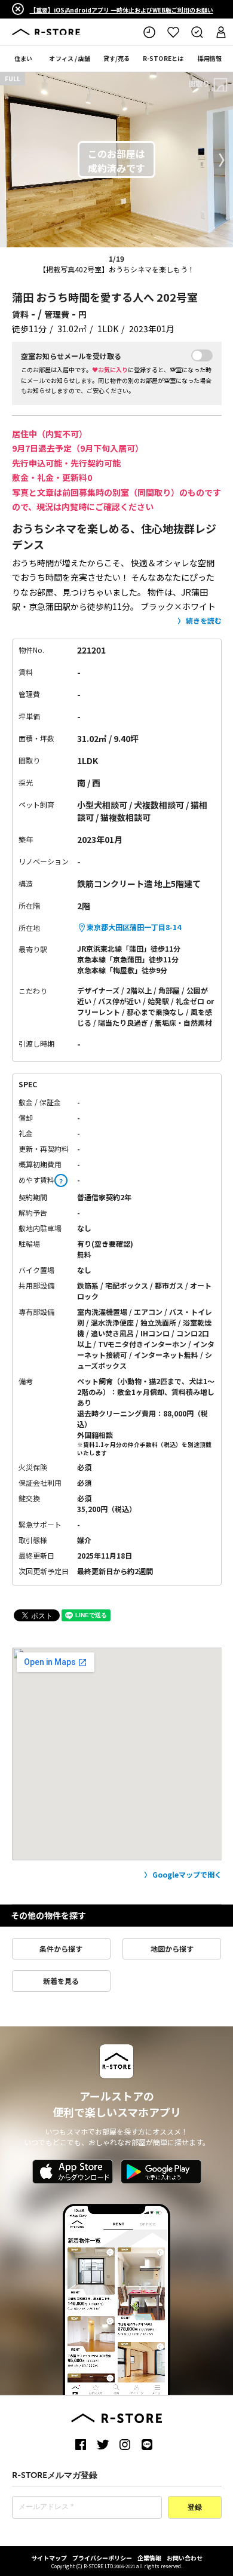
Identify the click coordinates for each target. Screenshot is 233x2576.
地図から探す (172, 1948)
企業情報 (149, 2558)
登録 (195, 2508)
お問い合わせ (185, 2558)
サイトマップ (49, 2558)
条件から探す (61, 1948)
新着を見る (61, 1981)
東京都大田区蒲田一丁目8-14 (134, 927)
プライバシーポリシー (102, 2558)
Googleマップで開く (187, 1874)
